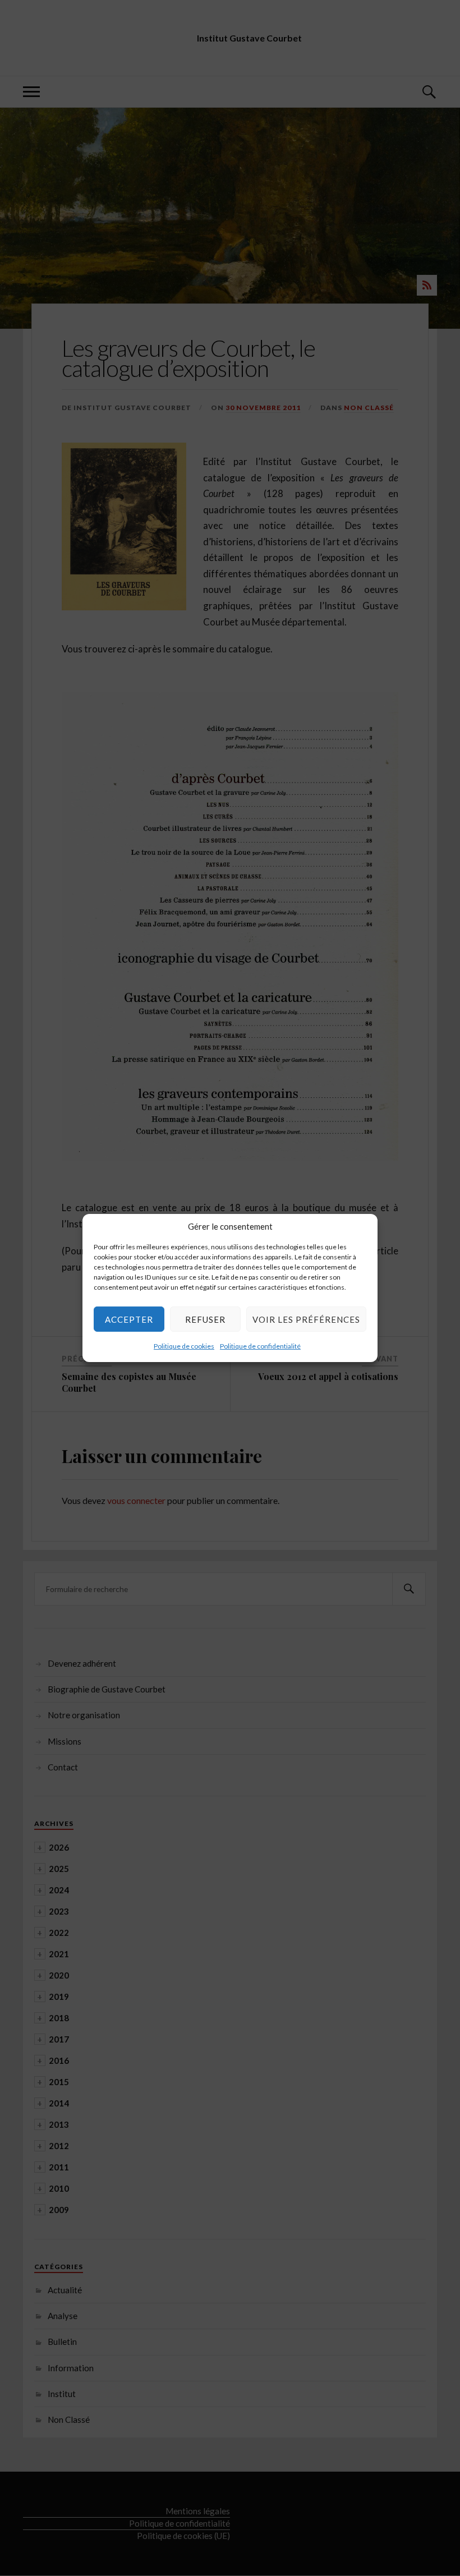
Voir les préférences (306, 1319)
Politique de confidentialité (260, 1346)
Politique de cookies (184, 1346)
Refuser (205, 1319)
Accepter (129, 1319)
